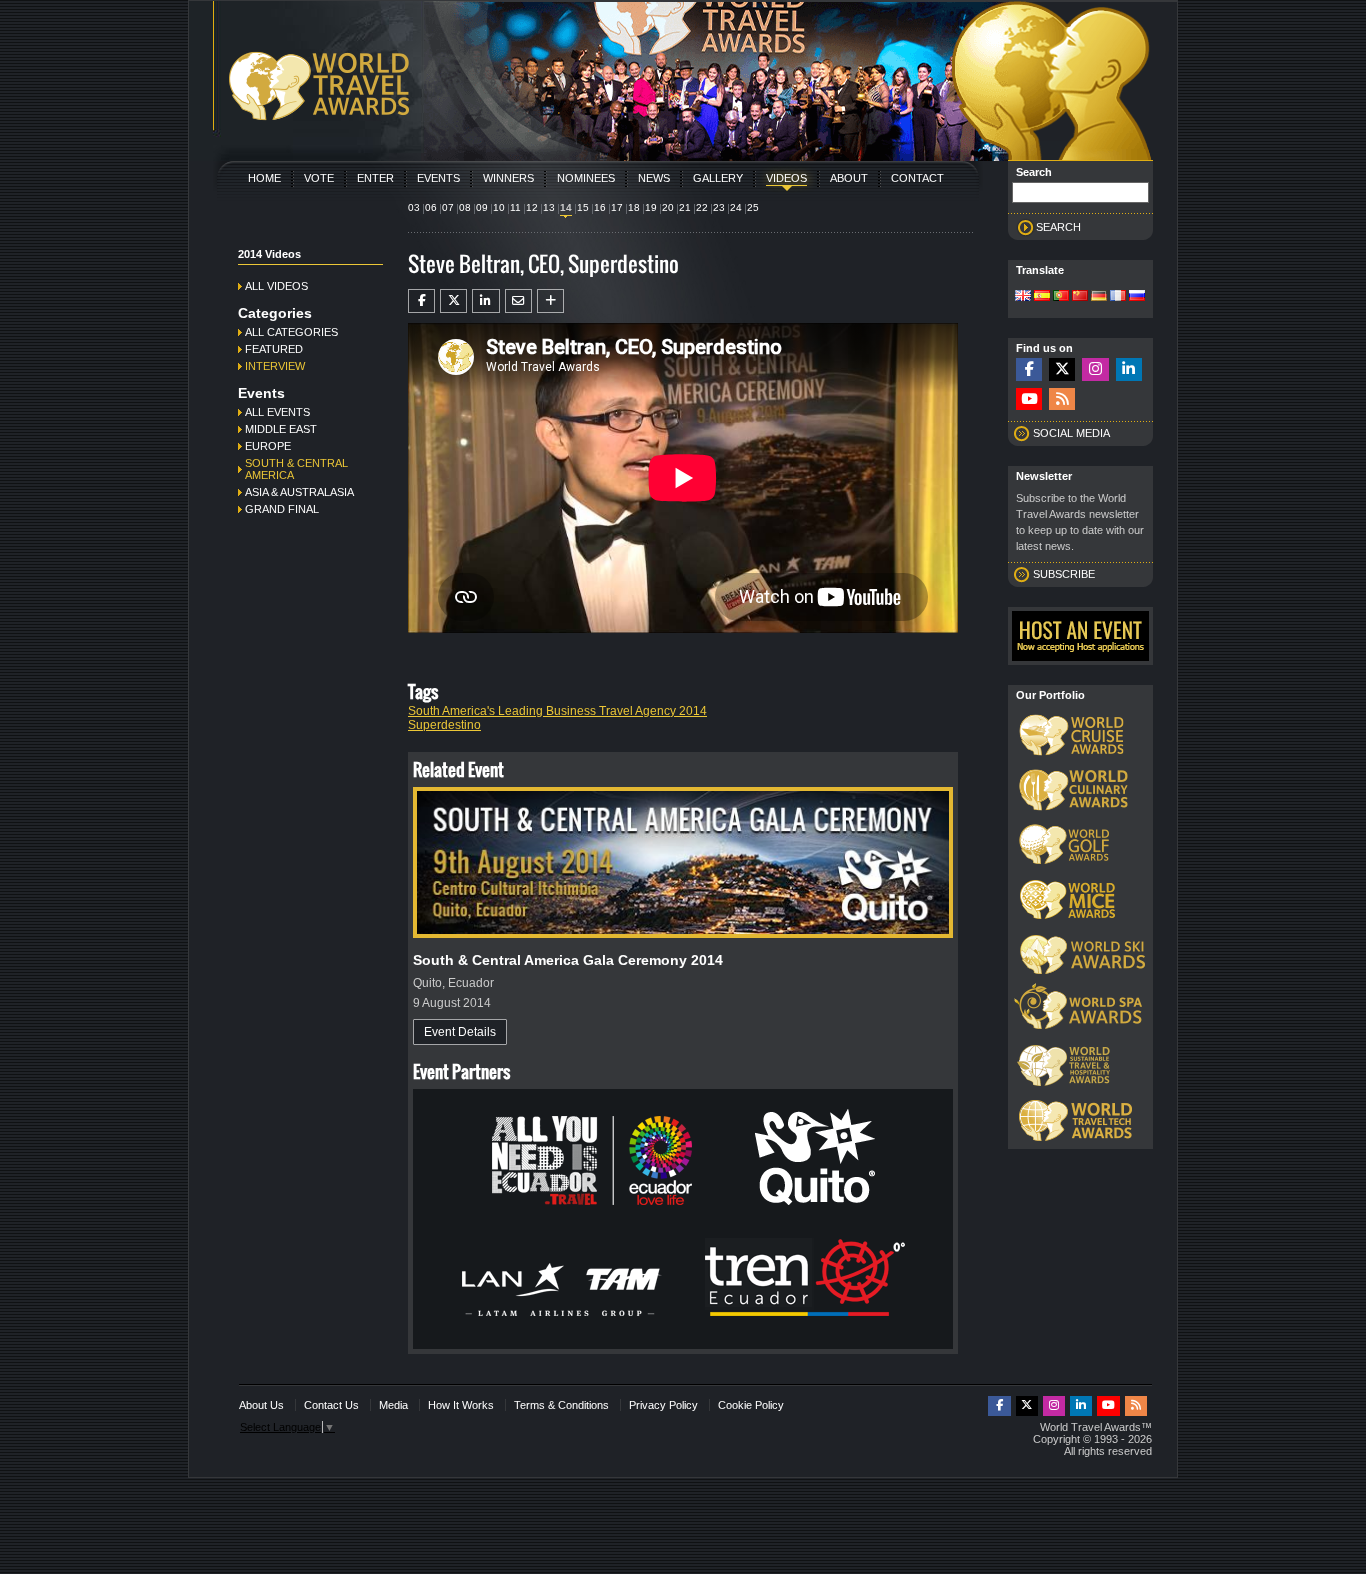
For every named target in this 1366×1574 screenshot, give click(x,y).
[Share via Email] (518, 301)
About (849, 178)
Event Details (460, 1032)
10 (499, 207)
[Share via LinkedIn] (485, 301)
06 (431, 207)
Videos (786, 178)
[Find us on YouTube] (1029, 399)
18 (634, 207)
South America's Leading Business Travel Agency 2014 (557, 711)
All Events (277, 412)
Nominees (586, 178)
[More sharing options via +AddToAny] (550, 301)
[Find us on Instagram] (1095, 369)
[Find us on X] (1062, 369)
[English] (1023, 297)
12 (532, 207)
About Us (261, 1405)
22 (702, 207)
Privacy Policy (663, 1405)
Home (264, 178)
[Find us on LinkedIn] (1129, 369)
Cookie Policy (751, 1405)
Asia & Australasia (299, 492)
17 (617, 207)
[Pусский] (1137, 297)
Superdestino (444, 725)
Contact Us (331, 1405)
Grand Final (282, 509)
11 (515, 207)
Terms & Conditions (561, 1405)
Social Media (1071, 433)
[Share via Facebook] (421, 301)
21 (685, 207)
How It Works (461, 1405)
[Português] (1061, 297)
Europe (268, 446)
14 (566, 207)
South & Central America (296, 469)
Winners (508, 178)
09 (482, 207)
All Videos (276, 286)
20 (668, 207)
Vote (319, 178)
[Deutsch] (1099, 297)
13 (549, 207)
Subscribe (1064, 574)
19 (651, 207)
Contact (917, 178)
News (654, 178)
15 (583, 207)
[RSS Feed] (1062, 399)
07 (448, 207)
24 (736, 207)
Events (438, 178)
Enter (375, 178)
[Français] (1118, 297)
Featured (274, 349)
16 (600, 207)
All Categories (291, 332)
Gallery (718, 178)
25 (753, 207)
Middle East (281, 429)
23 (719, 207)
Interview (275, 366)
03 (414, 207)
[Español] (1042, 297)
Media (393, 1405)
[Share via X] (453, 301)
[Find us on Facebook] (1029, 369)
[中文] (1080, 297)
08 (465, 207)
